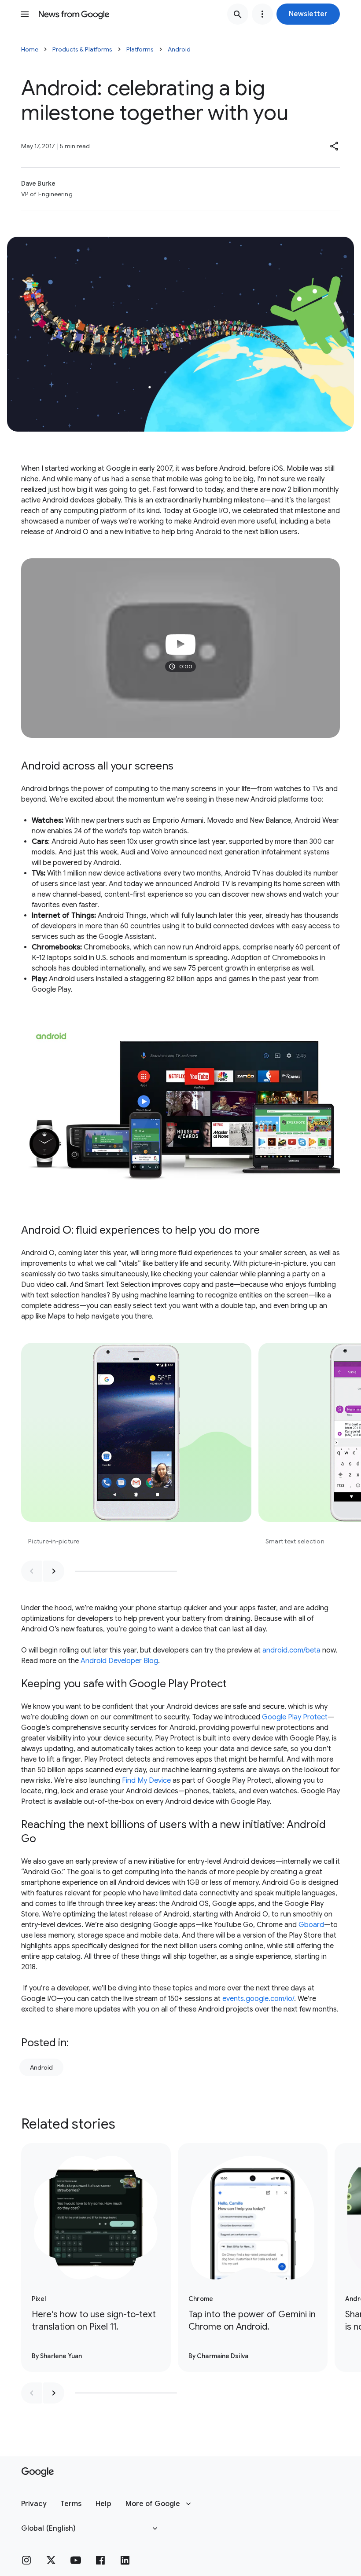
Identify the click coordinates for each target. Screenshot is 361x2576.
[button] (308, 14)
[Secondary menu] (262, 14)
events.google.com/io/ (258, 1999)
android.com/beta (291, 1650)
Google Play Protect (295, 1717)
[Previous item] (32, 1571)
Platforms (140, 49)
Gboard (311, 1925)
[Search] (238, 14)
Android (179, 49)
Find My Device (146, 1781)
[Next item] (54, 1571)
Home (30, 49)
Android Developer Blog (119, 1661)
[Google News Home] (74, 14)
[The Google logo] (38, 2472)
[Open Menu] (25, 14)
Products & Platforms (82, 49)
